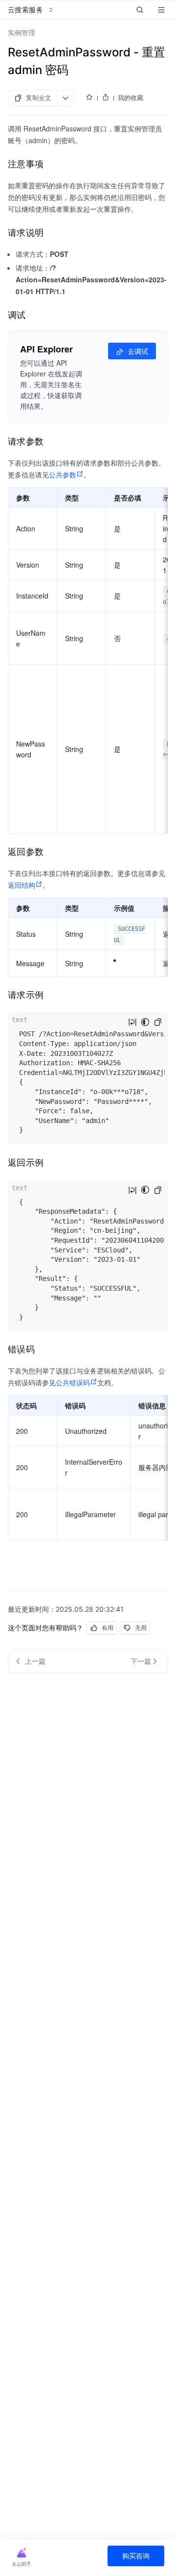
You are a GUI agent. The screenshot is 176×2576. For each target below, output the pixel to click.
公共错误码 (73, 1382)
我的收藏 (131, 98)
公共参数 (63, 475)
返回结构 (22, 885)
